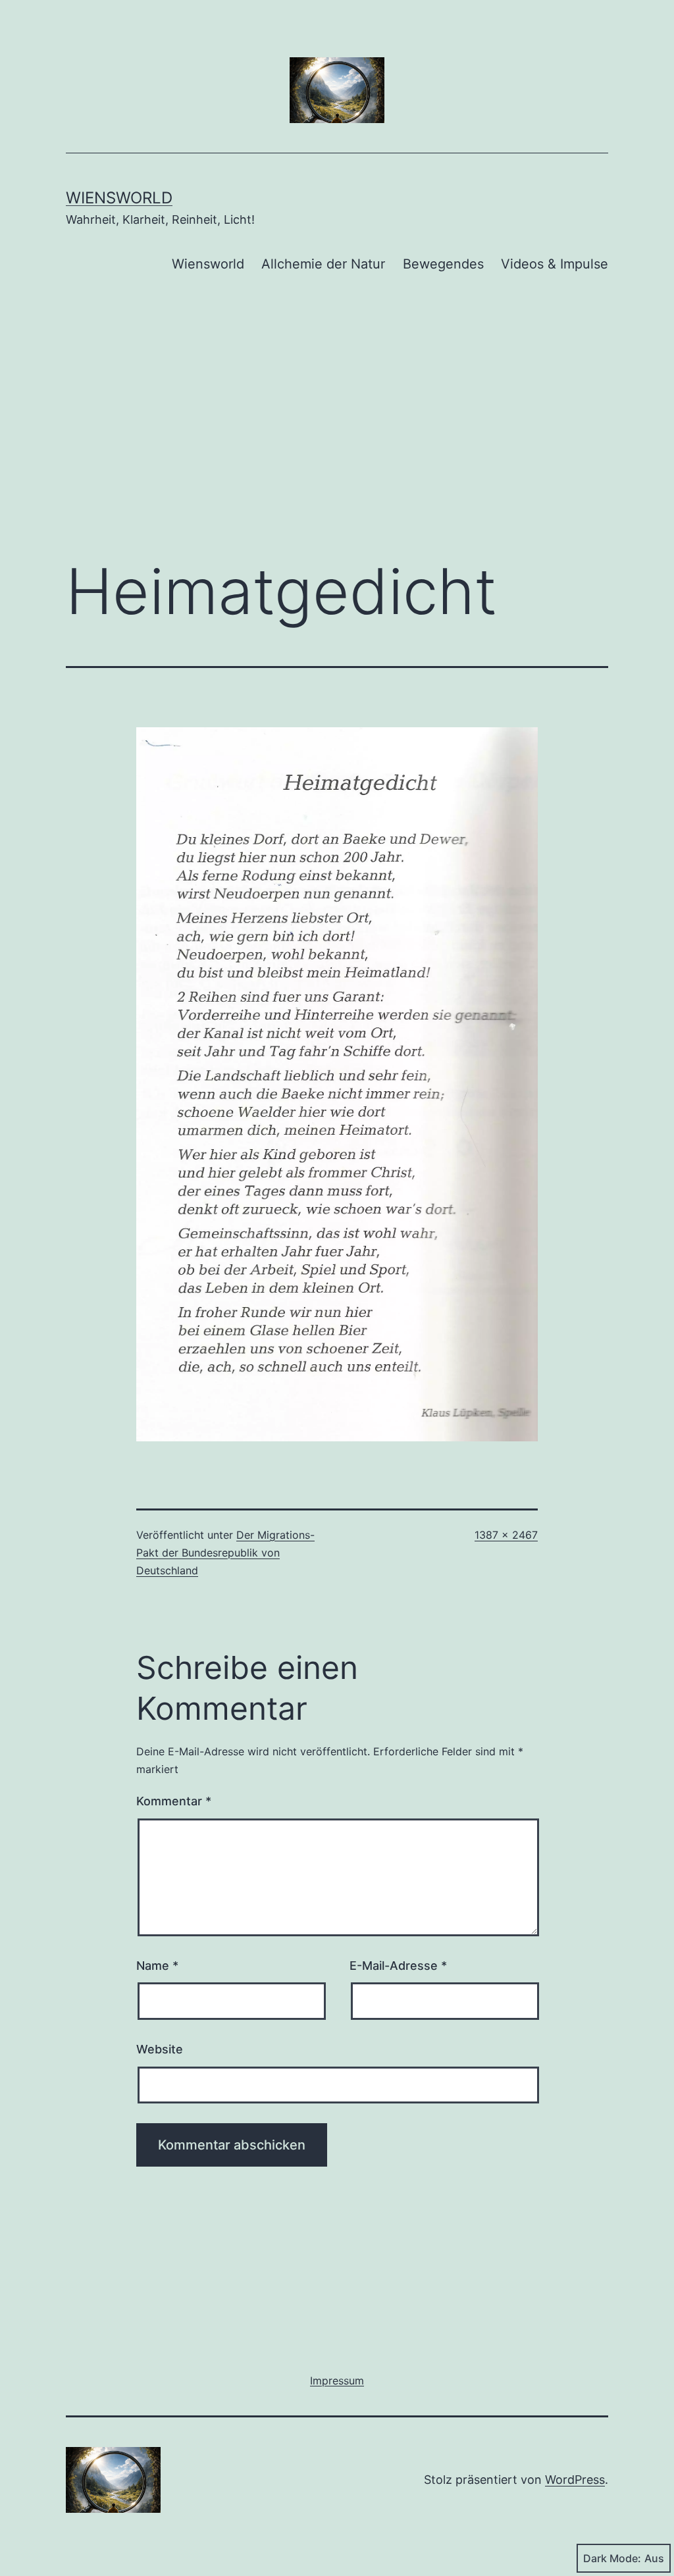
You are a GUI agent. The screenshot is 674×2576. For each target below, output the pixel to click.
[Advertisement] (337, 438)
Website (160, 2049)
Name (157, 1966)
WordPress (575, 2480)
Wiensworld (119, 198)
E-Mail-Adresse (398, 1966)
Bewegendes (443, 264)
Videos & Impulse (555, 264)
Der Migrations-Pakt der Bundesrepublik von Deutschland (225, 1553)
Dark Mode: (612, 2558)
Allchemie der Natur (323, 264)
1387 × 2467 (506, 1535)
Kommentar (174, 1801)
